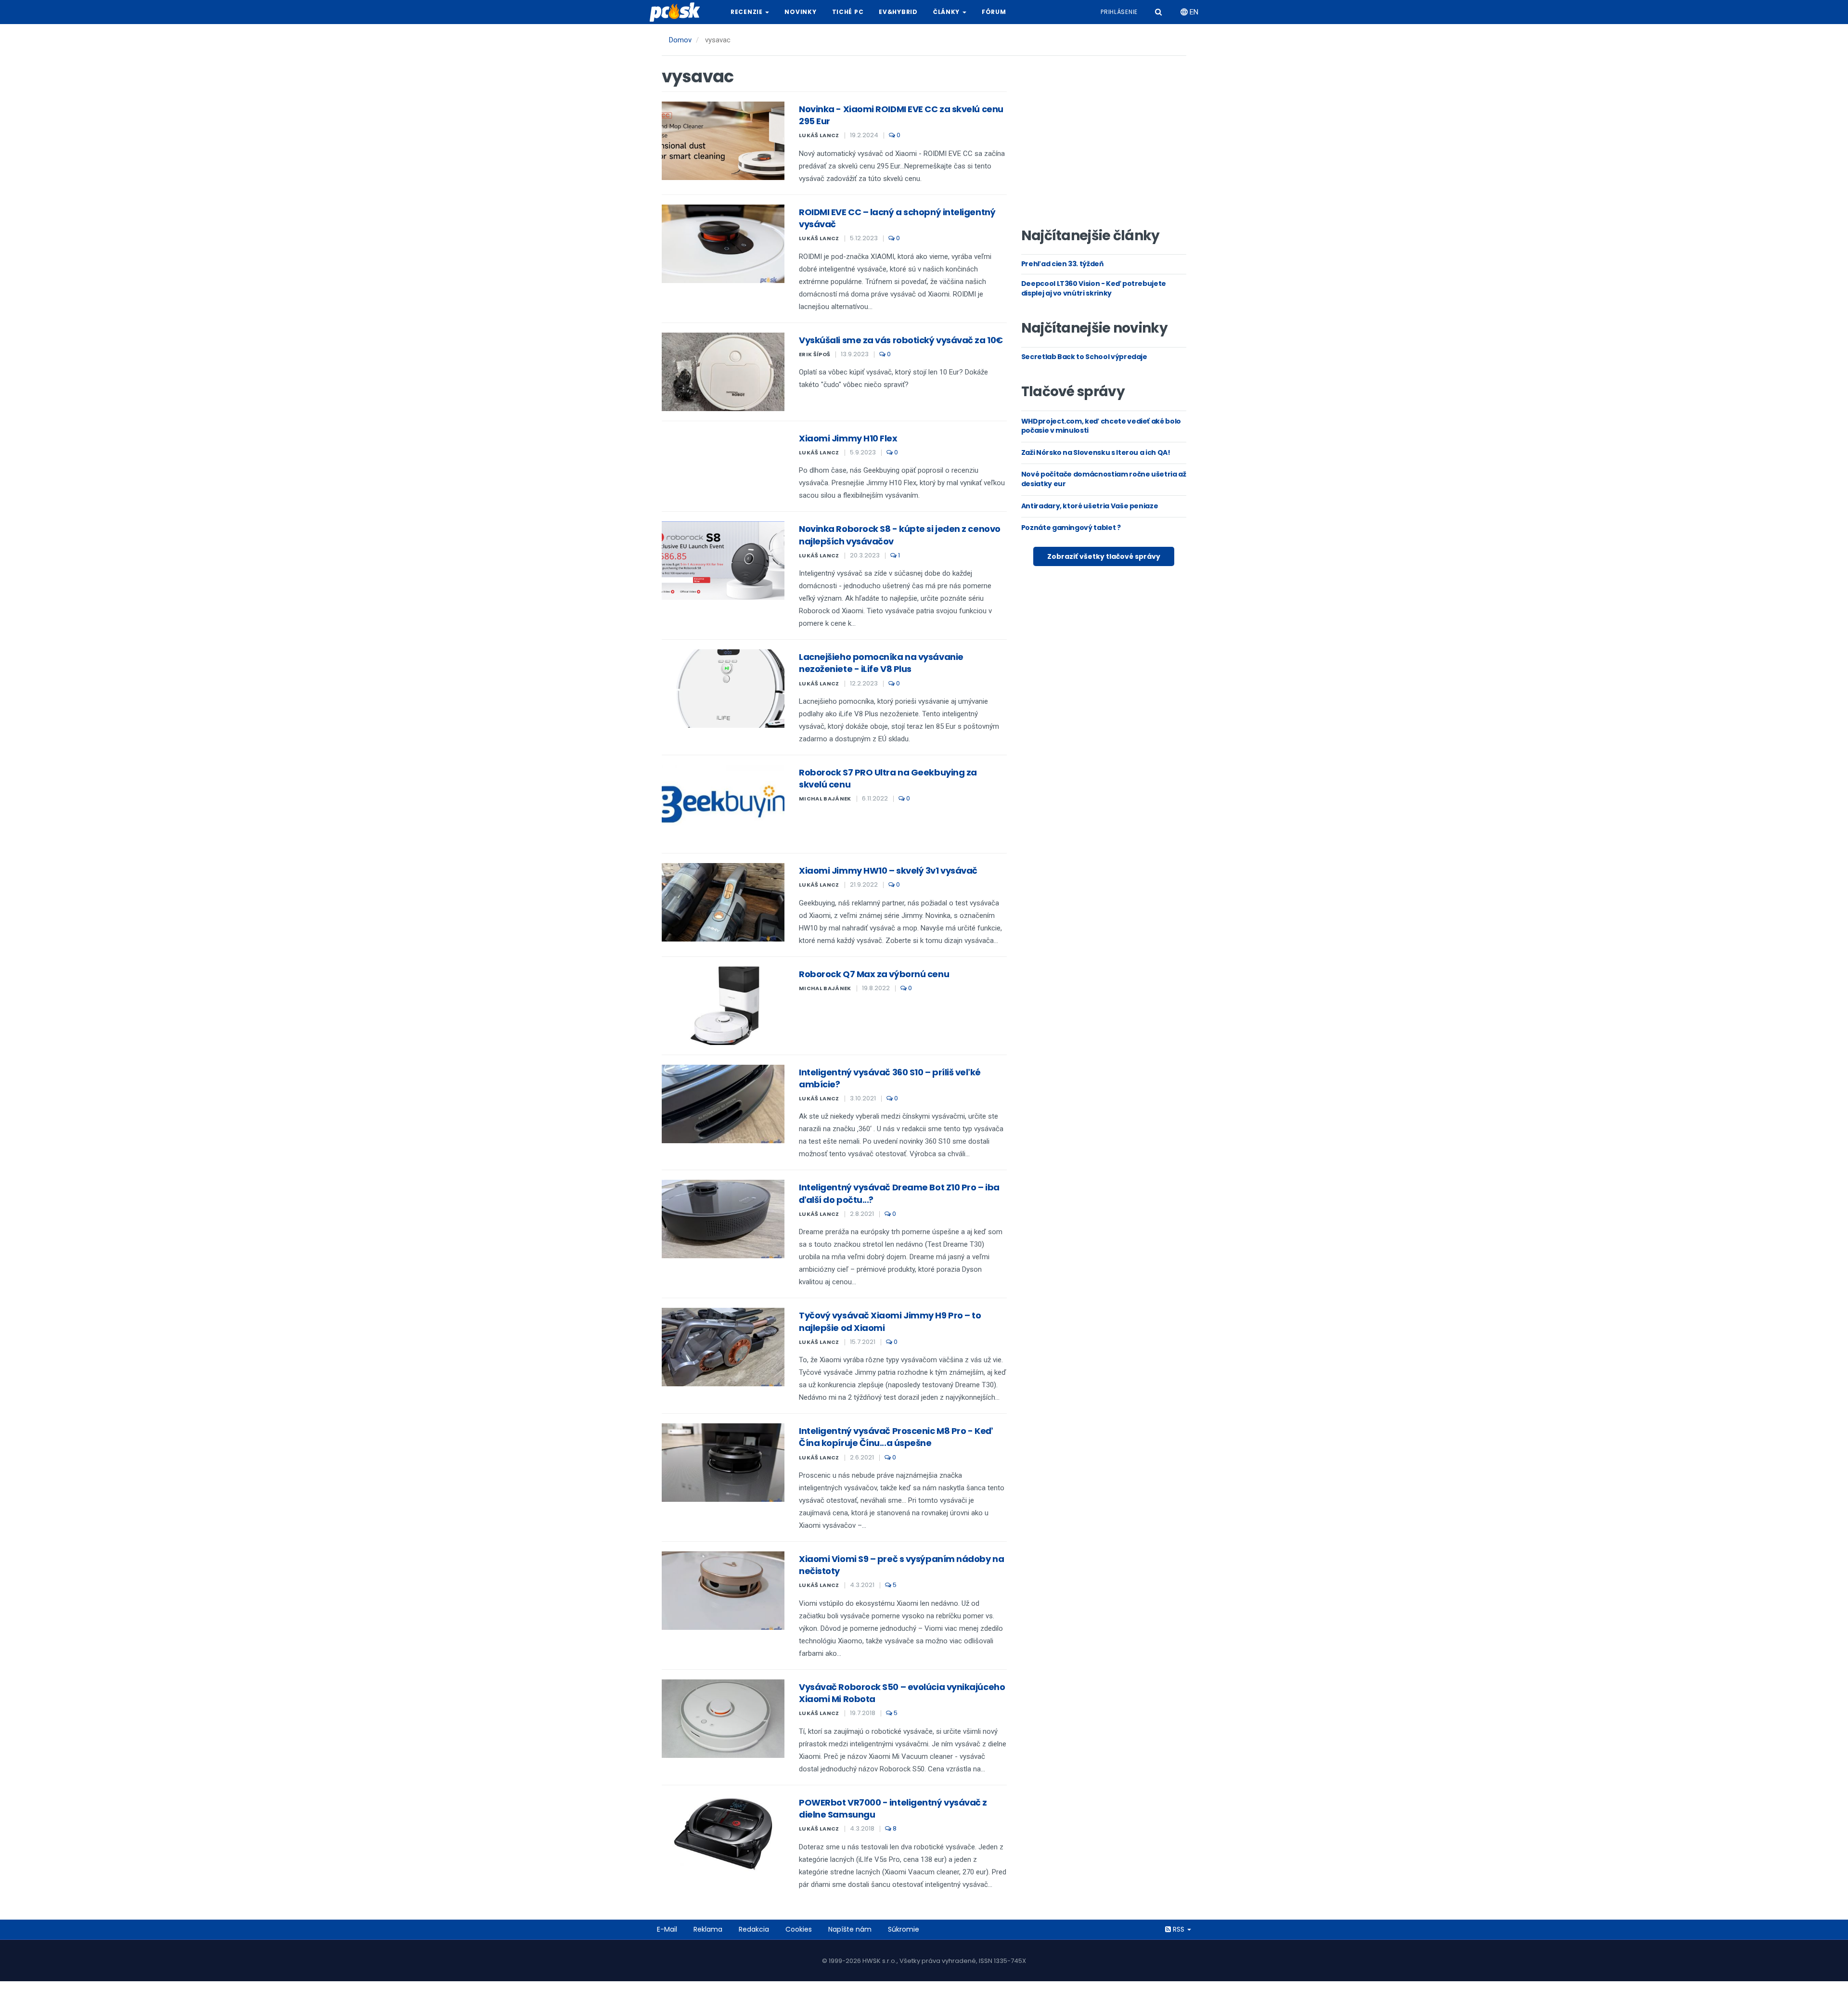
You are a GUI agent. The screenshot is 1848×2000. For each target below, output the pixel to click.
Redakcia (754, 1929)
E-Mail (667, 1929)
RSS (1179, 1929)
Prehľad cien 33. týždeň (1062, 264)
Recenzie (747, 12)
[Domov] (679, 12)
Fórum (994, 12)
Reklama (708, 1929)
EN (1193, 12)
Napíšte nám (850, 1929)
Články (947, 12)
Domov (680, 40)
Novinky (800, 12)
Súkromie (904, 1929)
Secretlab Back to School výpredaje (1084, 357)
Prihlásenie (1119, 12)
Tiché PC (848, 12)
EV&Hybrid (898, 12)
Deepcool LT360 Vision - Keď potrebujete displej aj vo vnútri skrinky (1094, 288)
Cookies (799, 1929)
